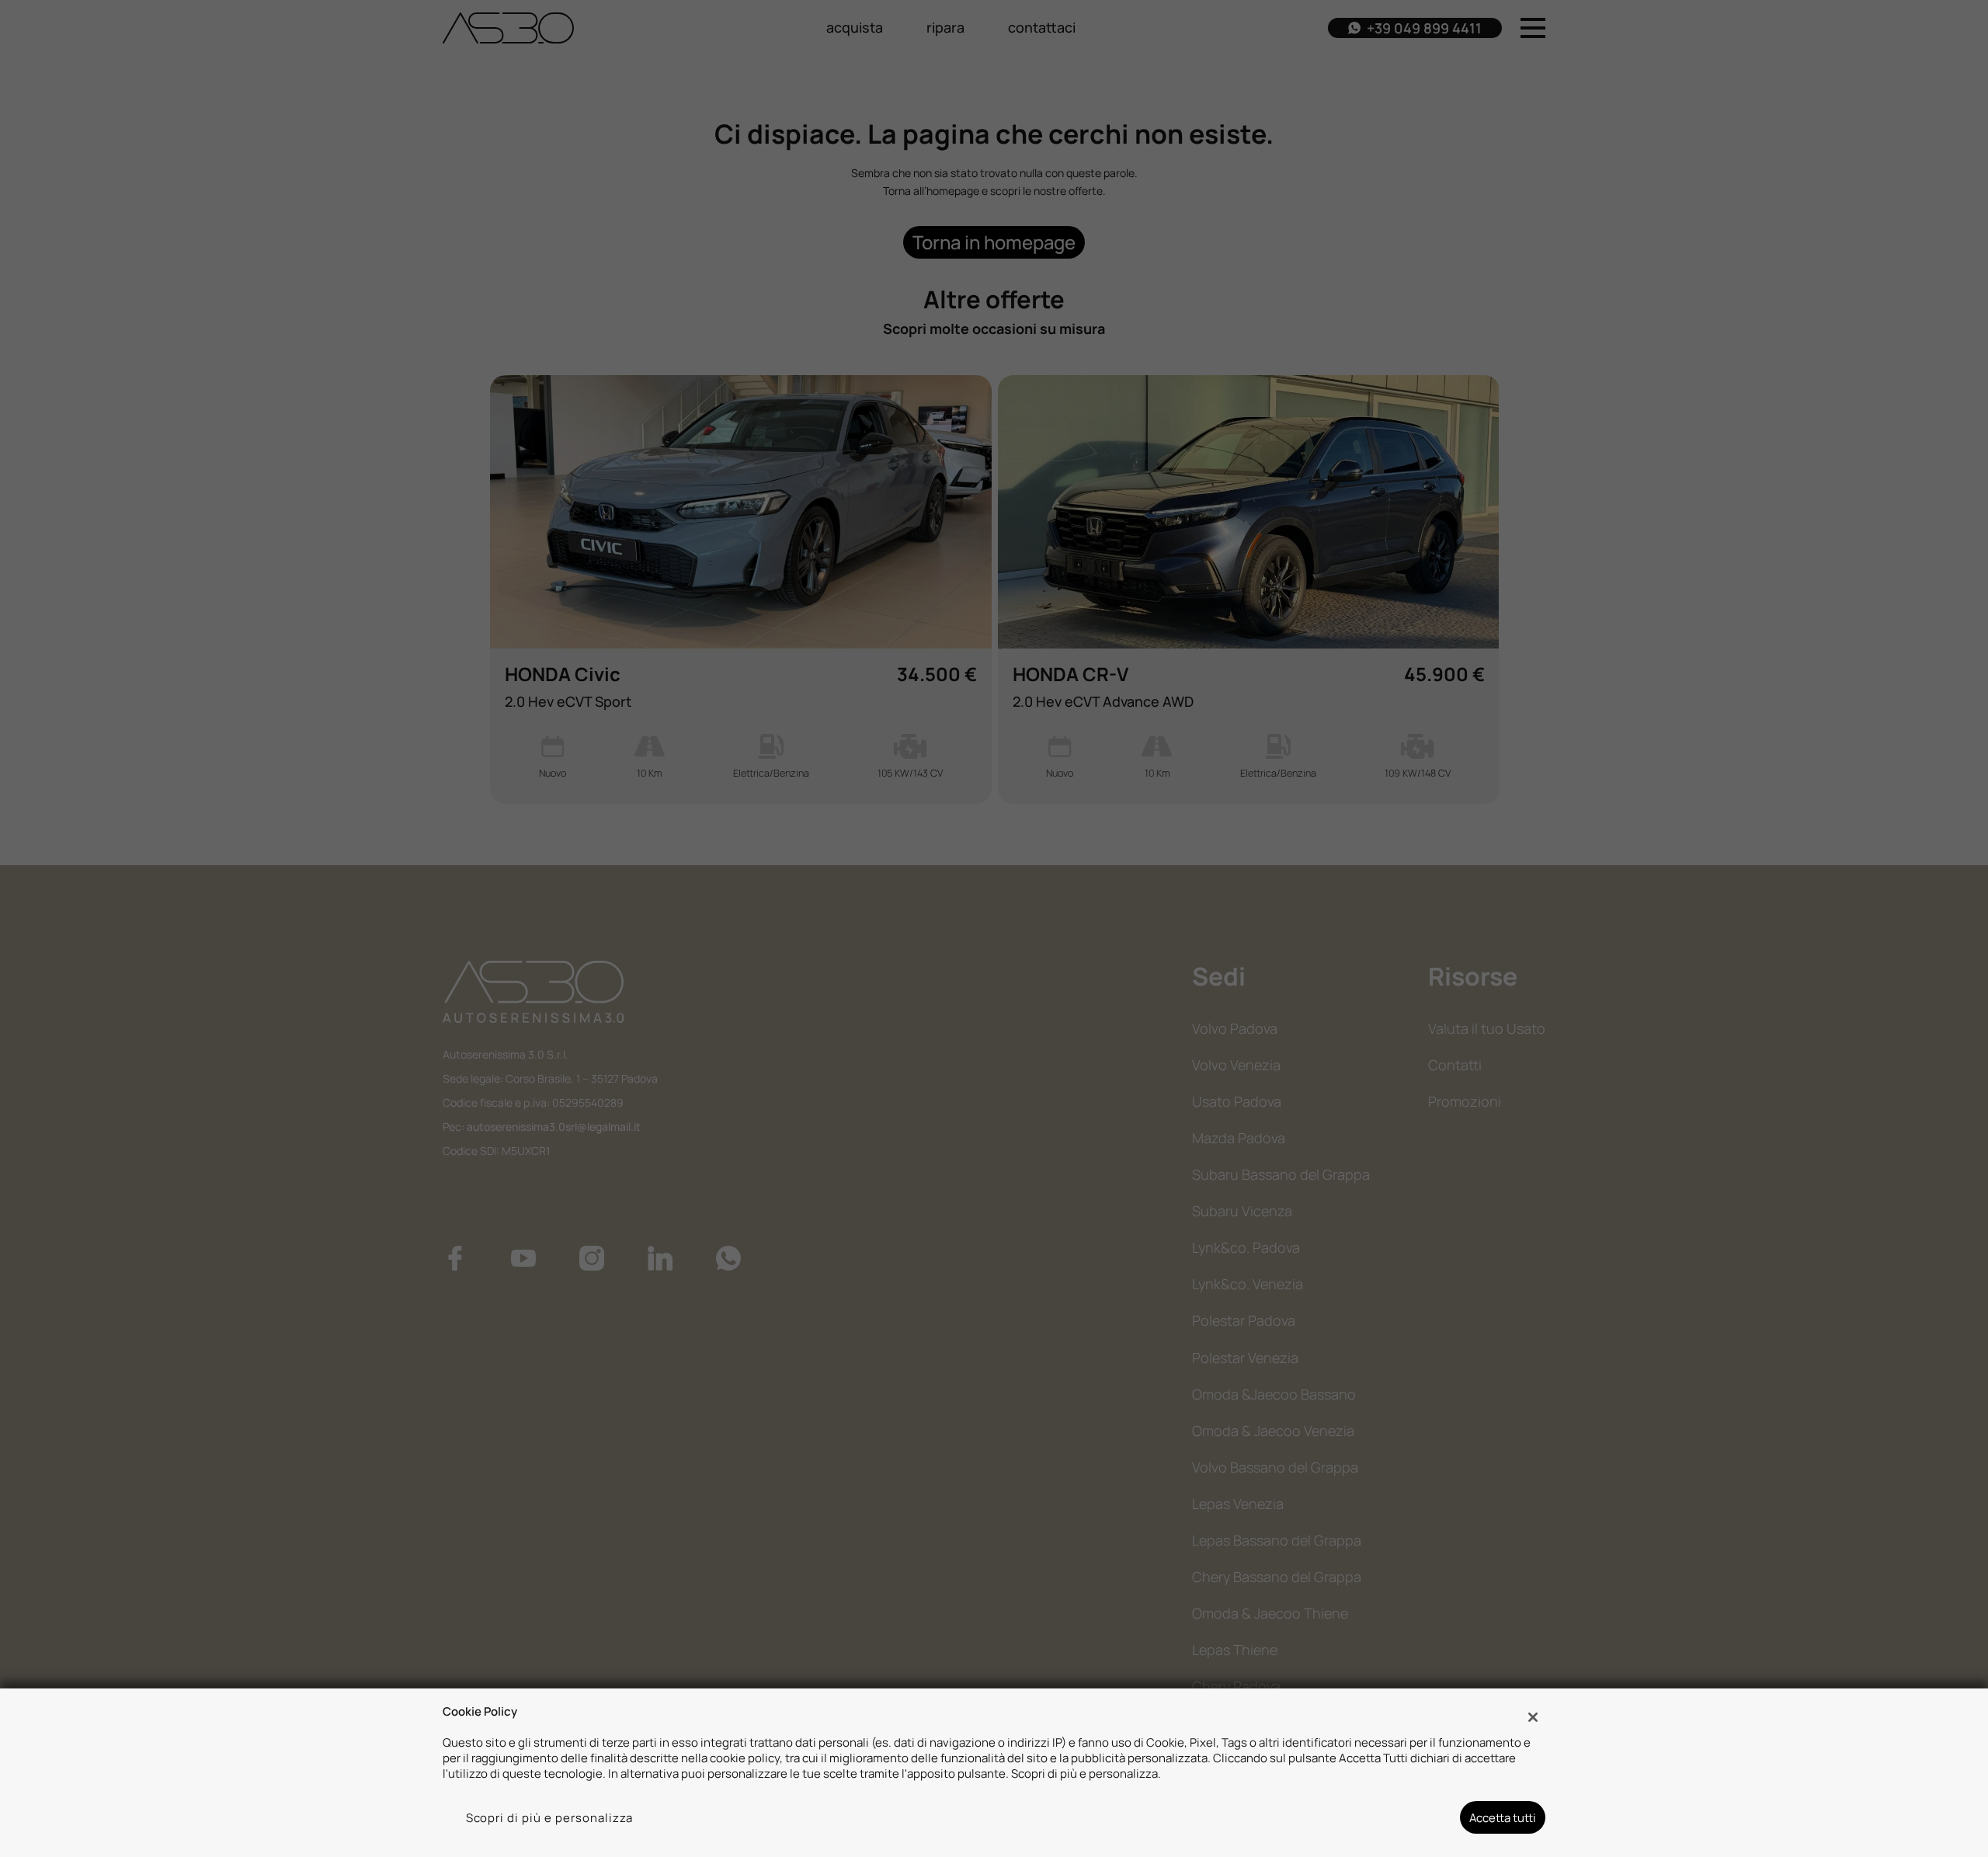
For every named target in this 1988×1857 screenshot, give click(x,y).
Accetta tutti (1503, 1817)
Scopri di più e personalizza (550, 1817)
